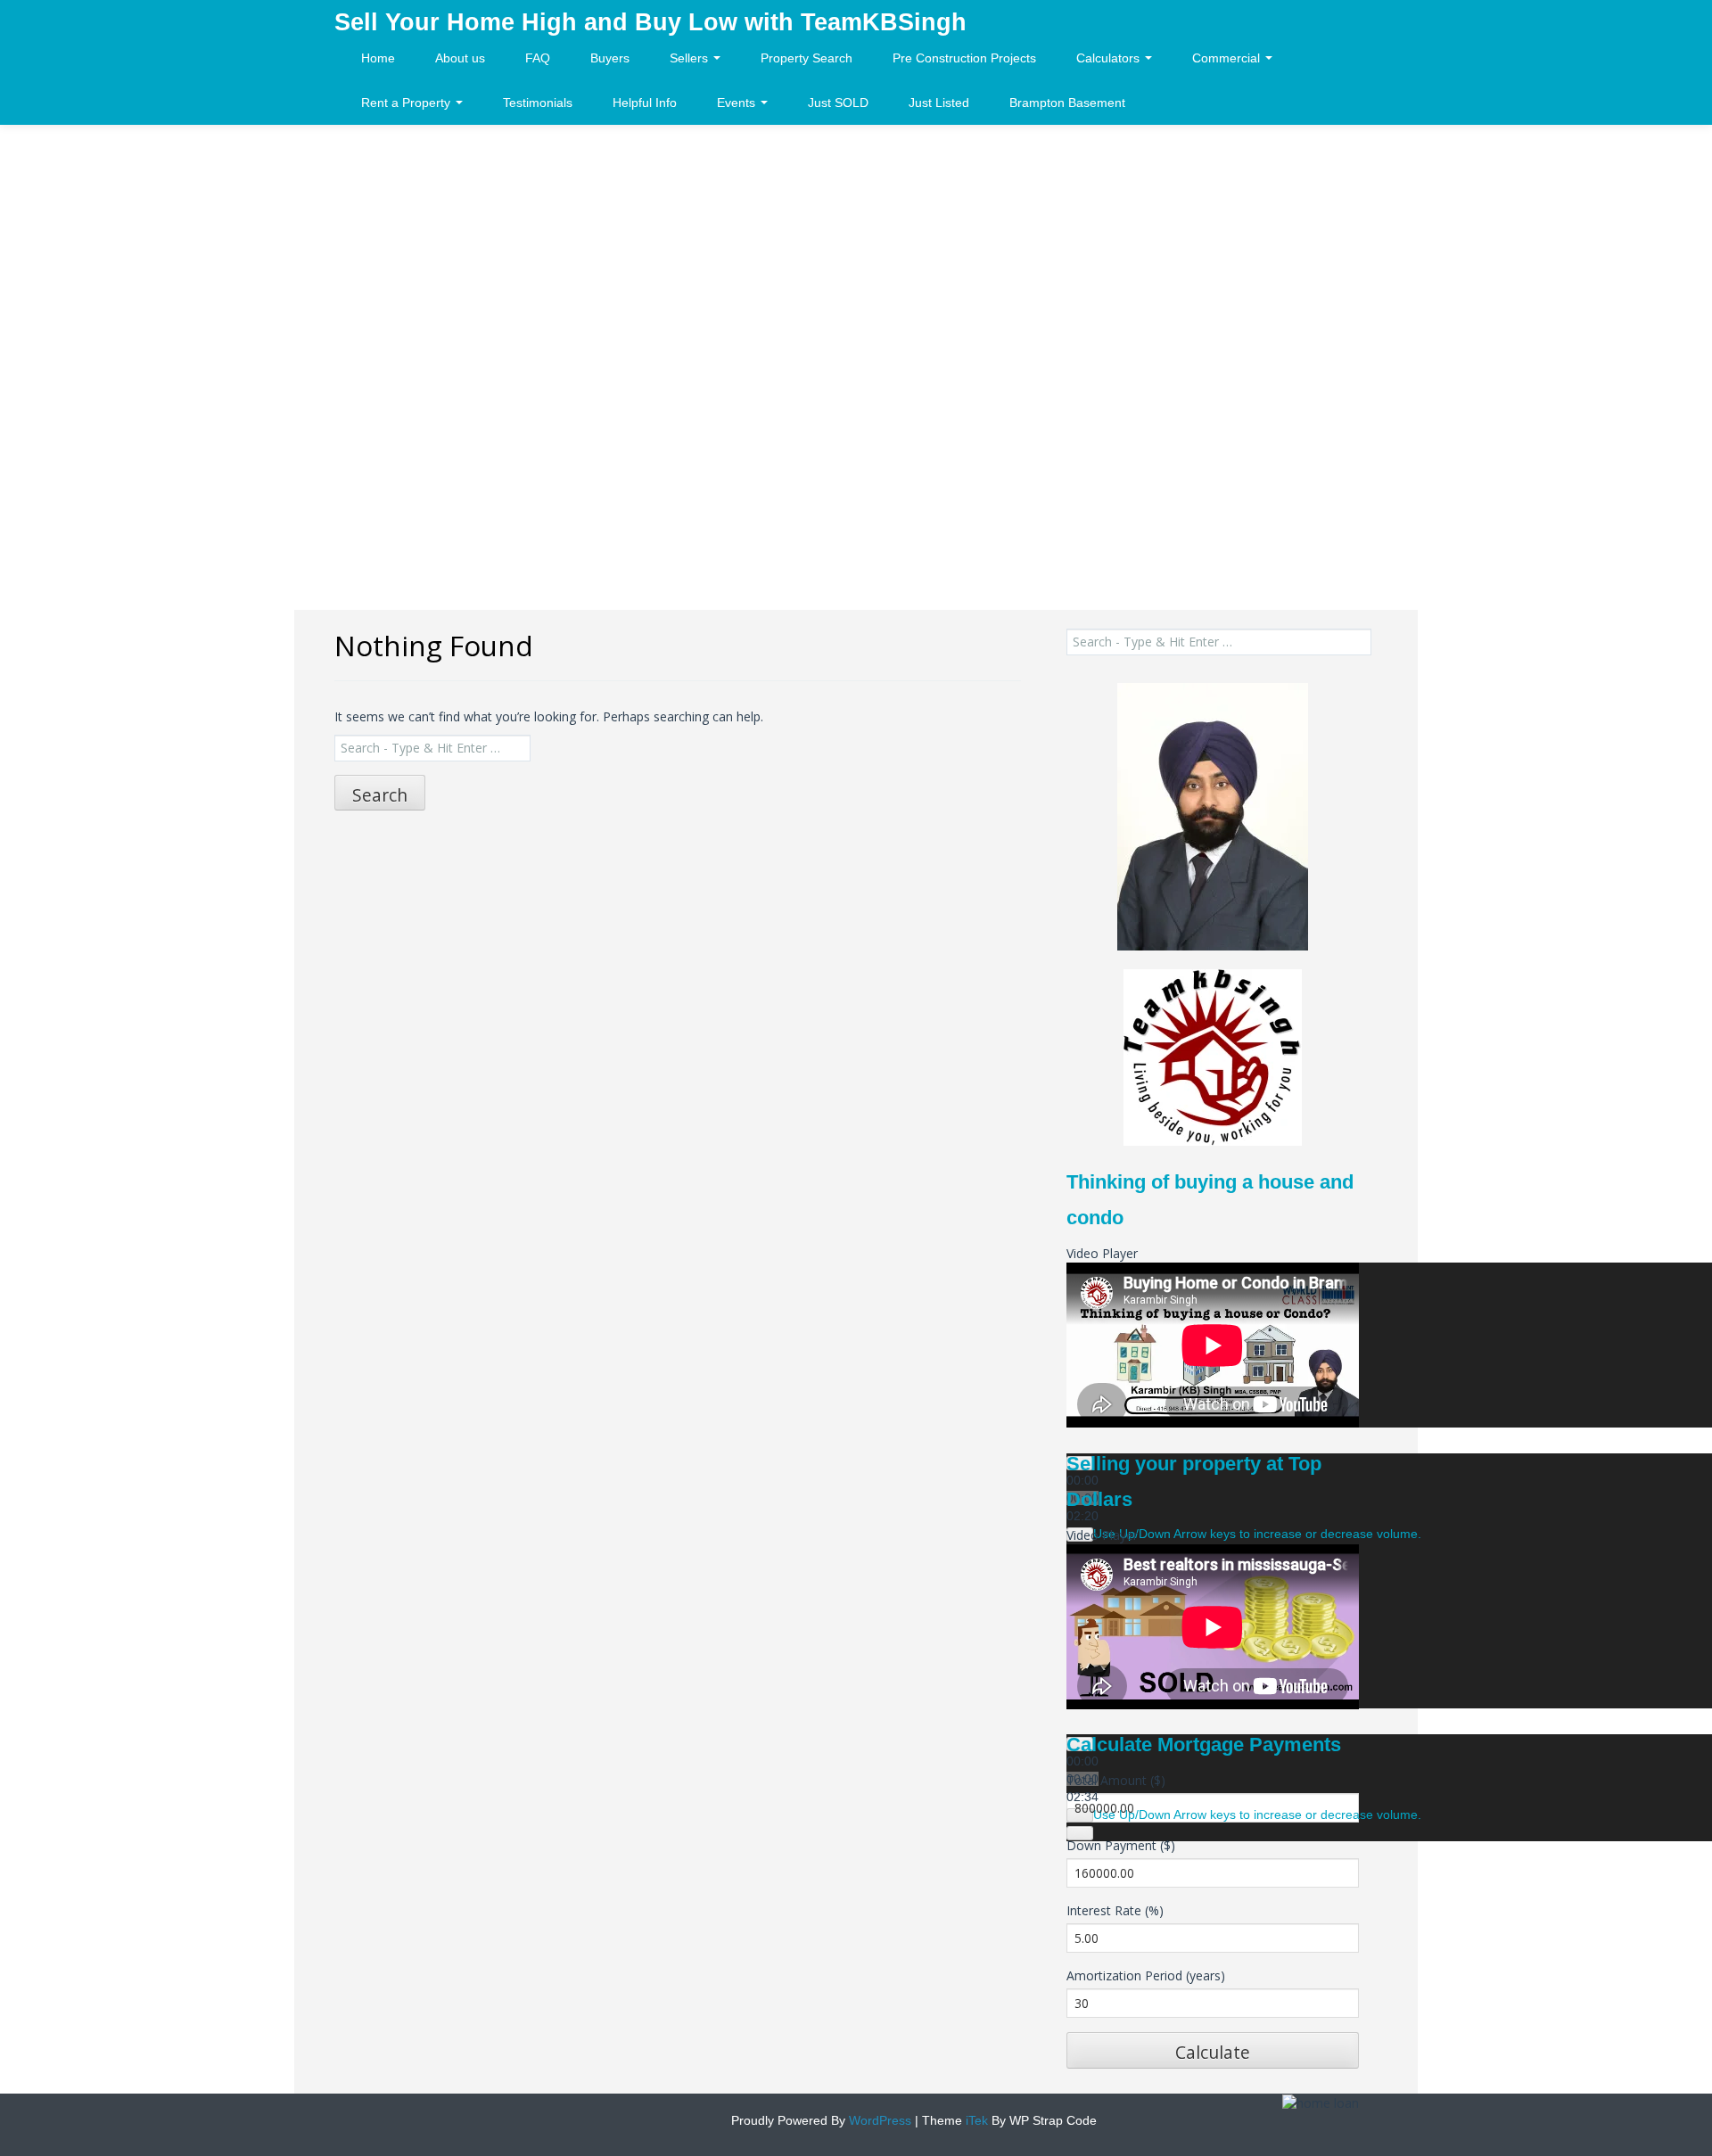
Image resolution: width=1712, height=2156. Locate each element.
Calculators (1110, 58)
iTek (975, 2120)
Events (738, 103)
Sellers (691, 58)
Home (378, 58)
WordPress (878, 2120)
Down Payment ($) (1121, 1845)
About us (460, 58)
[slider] (1257, 1534)
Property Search (807, 58)
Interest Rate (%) (1115, 1910)
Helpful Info (645, 103)
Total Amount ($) (1116, 1780)
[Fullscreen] (1080, 1833)
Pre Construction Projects (964, 58)
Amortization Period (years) (1146, 1975)
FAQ (538, 58)
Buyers (610, 58)
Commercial (1228, 58)
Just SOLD (838, 103)
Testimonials (538, 103)
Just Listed (939, 103)
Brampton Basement (1067, 103)
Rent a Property (407, 103)
